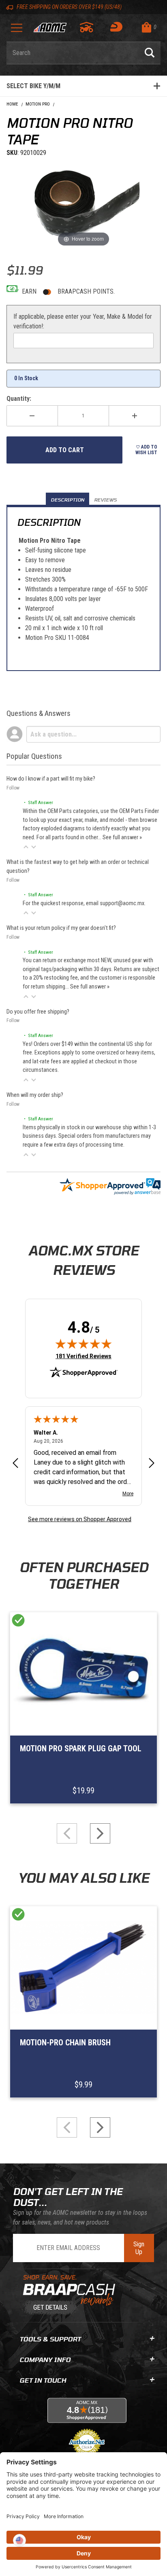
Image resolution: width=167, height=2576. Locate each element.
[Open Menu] (17, 31)
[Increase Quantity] (135, 416)
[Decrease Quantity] (32, 416)
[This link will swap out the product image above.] (83, 203)
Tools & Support (50, 2339)
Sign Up (139, 2248)
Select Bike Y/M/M (33, 86)
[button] (26, 847)
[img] (83, 1344)
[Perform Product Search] (150, 53)
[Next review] (152, 1464)
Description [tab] (67, 500)
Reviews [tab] (105, 500)
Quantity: (19, 399)
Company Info (45, 2359)
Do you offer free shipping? (38, 1012)
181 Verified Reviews (83, 1356)
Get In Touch (43, 2380)
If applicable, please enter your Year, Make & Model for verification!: (83, 321)
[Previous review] (15, 1464)
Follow (13, 788)
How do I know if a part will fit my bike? (51, 779)
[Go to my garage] (87, 27)
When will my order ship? (35, 1095)
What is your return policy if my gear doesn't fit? (61, 928)
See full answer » (122, 837)
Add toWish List (146, 450)
